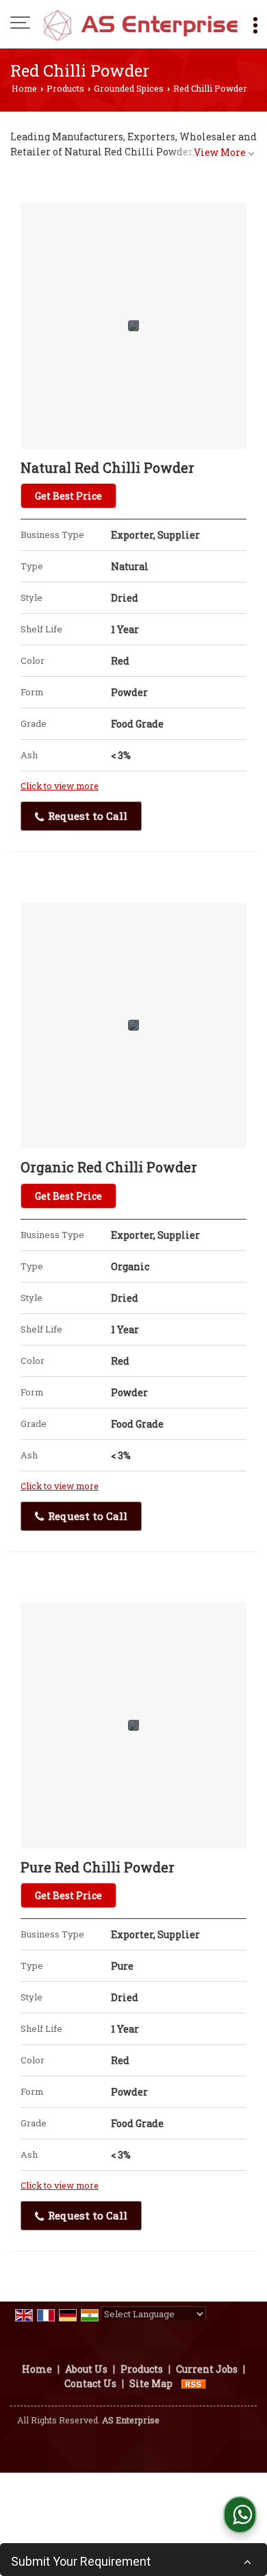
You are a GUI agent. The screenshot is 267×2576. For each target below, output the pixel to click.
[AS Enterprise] (140, 24)
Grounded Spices (129, 88)
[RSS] (194, 2383)
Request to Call (86, 816)
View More (220, 152)
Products (65, 88)
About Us (86, 2369)
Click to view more (60, 786)
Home (24, 88)
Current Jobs (207, 2369)
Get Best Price (68, 496)
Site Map (151, 2383)
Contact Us (90, 2383)
